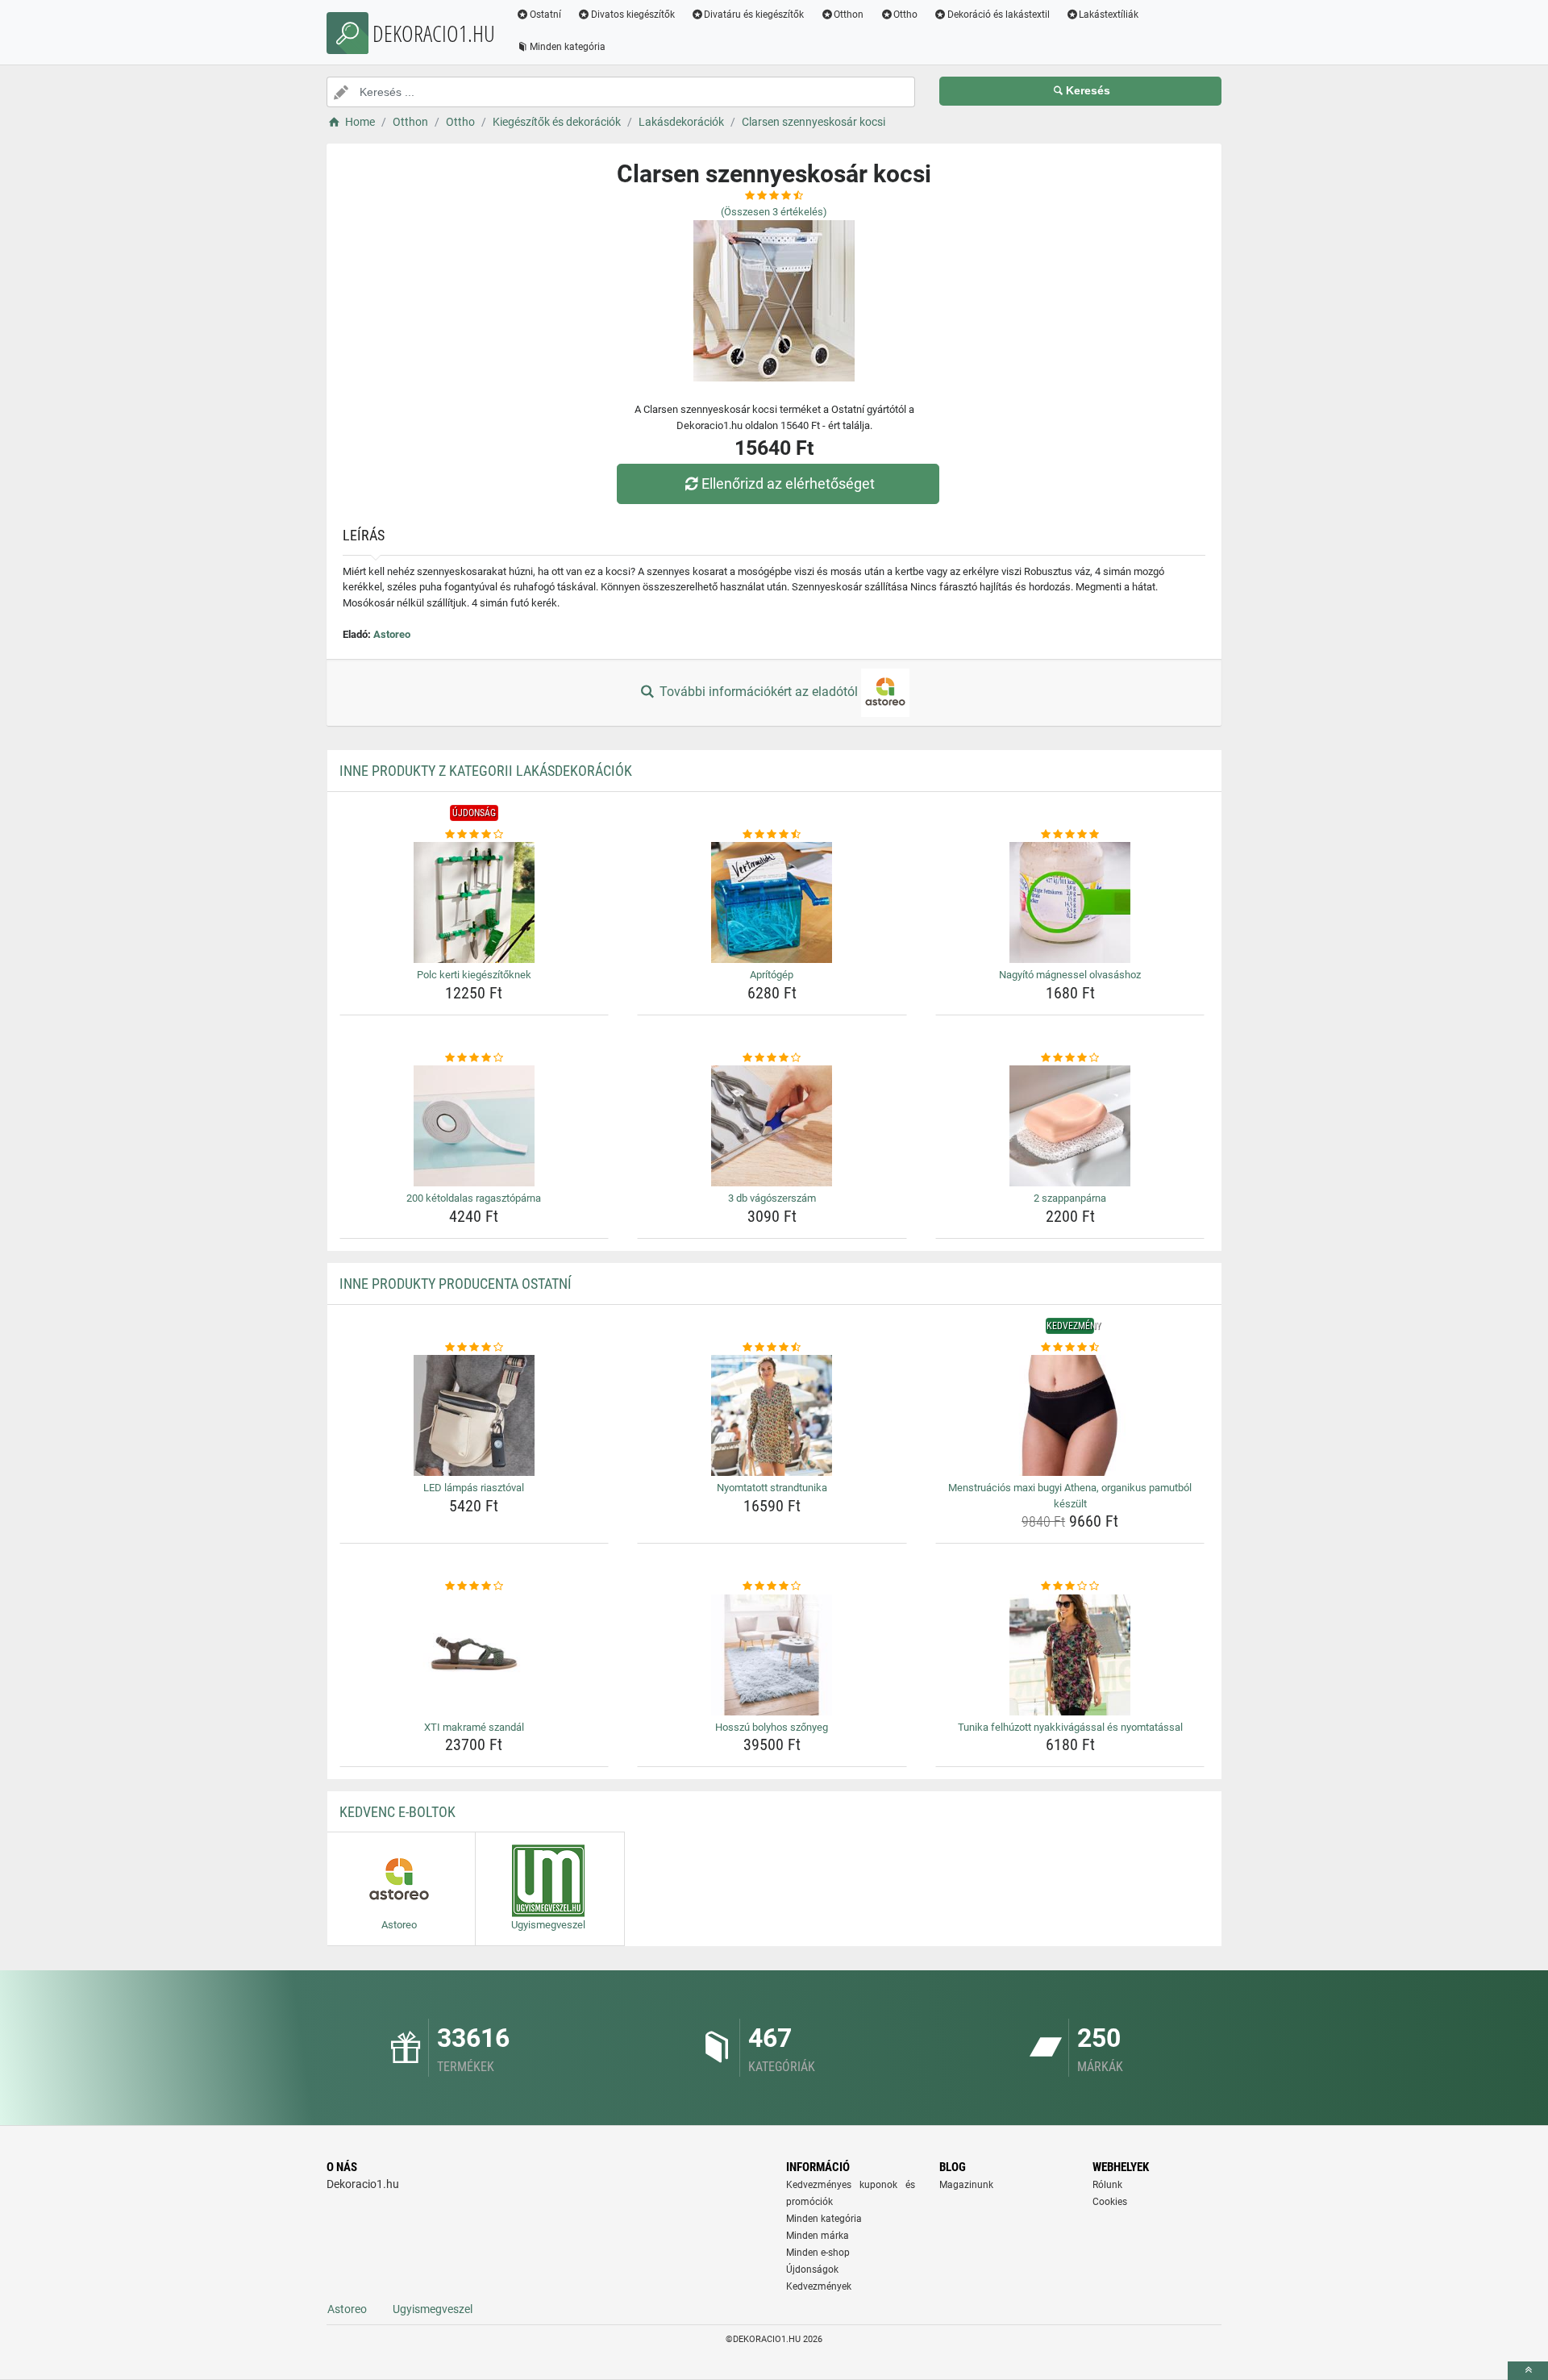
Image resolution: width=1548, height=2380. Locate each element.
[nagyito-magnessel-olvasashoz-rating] (1070, 835)
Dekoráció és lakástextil (999, 15)
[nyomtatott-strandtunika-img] (772, 1415)
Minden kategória (568, 47)
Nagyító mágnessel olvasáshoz (1070, 975)
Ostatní (545, 15)
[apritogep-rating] (772, 835)
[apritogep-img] (772, 902)
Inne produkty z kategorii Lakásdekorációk (486, 771)
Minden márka (818, 2236)
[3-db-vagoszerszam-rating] (772, 1058)
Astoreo (392, 634)
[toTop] (1528, 2371)
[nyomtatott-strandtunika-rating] (772, 1348)
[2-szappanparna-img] (1070, 1126)
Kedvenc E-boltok (397, 1812)
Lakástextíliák (1109, 15)
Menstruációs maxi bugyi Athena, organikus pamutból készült (1070, 1496)
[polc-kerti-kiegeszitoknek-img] (474, 902)
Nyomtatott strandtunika (772, 1488)
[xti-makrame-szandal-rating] (474, 1586)
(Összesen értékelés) (774, 212)
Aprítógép (772, 975)
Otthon (849, 15)
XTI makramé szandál (474, 1727)
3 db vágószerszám (772, 1198)
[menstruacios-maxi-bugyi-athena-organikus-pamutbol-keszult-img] (1070, 1415)
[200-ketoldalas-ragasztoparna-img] (474, 1126)
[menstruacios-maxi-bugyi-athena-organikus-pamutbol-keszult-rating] (1070, 1348)
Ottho (905, 15)
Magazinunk (966, 2185)
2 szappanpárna (1070, 1198)
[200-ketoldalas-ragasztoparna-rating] (474, 1058)
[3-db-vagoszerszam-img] (772, 1126)
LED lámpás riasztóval (474, 1488)
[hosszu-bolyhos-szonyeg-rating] (772, 1586)
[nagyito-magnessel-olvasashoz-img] (1070, 902)
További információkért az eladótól (759, 692)
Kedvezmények (819, 2286)
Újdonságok (812, 2270)
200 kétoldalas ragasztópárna (474, 1198)
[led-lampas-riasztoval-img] (474, 1415)
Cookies (1110, 2202)
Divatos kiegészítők (633, 15)
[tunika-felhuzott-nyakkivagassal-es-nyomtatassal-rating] (1070, 1586)
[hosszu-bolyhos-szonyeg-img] (772, 1655)
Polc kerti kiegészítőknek (474, 975)
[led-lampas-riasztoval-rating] (474, 1348)
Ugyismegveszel (433, 2309)
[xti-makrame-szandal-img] (474, 1655)
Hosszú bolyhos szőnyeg (772, 1727)
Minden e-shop (818, 2253)
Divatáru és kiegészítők (754, 15)
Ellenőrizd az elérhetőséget (788, 484)
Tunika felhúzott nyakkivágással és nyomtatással (1070, 1727)
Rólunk (1107, 2185)
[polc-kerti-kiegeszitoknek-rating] (474, 835)
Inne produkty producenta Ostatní (456, 1284)
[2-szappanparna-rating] (1070, 1058)
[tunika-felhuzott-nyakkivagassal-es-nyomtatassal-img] (1070, 1655)
